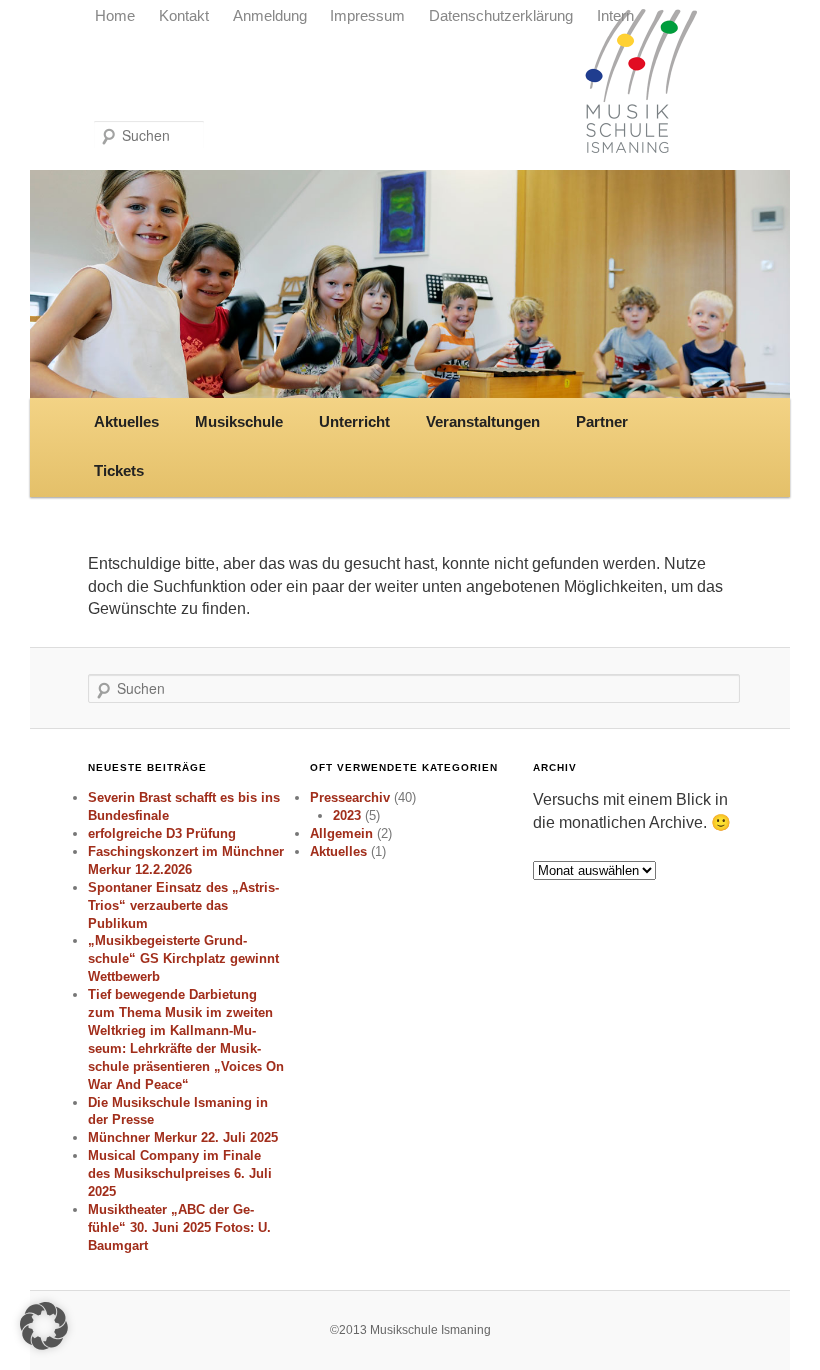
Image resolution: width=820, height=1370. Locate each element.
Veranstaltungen (483, 422)
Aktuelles (126, 422)
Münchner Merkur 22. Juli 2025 (183, 1137)
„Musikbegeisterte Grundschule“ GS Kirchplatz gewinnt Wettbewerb (183, 958)
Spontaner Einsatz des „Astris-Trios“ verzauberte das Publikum (183, 905)
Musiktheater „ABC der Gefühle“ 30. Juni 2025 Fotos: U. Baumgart (179, 1227)
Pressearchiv (350, 797)
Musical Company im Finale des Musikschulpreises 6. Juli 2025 (180, 1173)
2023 (347, 815)
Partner (602, 422)
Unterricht (354, 422)
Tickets (119, 471)
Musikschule (239, 422)
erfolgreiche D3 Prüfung (162, 833)
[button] (44, 1326)
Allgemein (341, 833)
